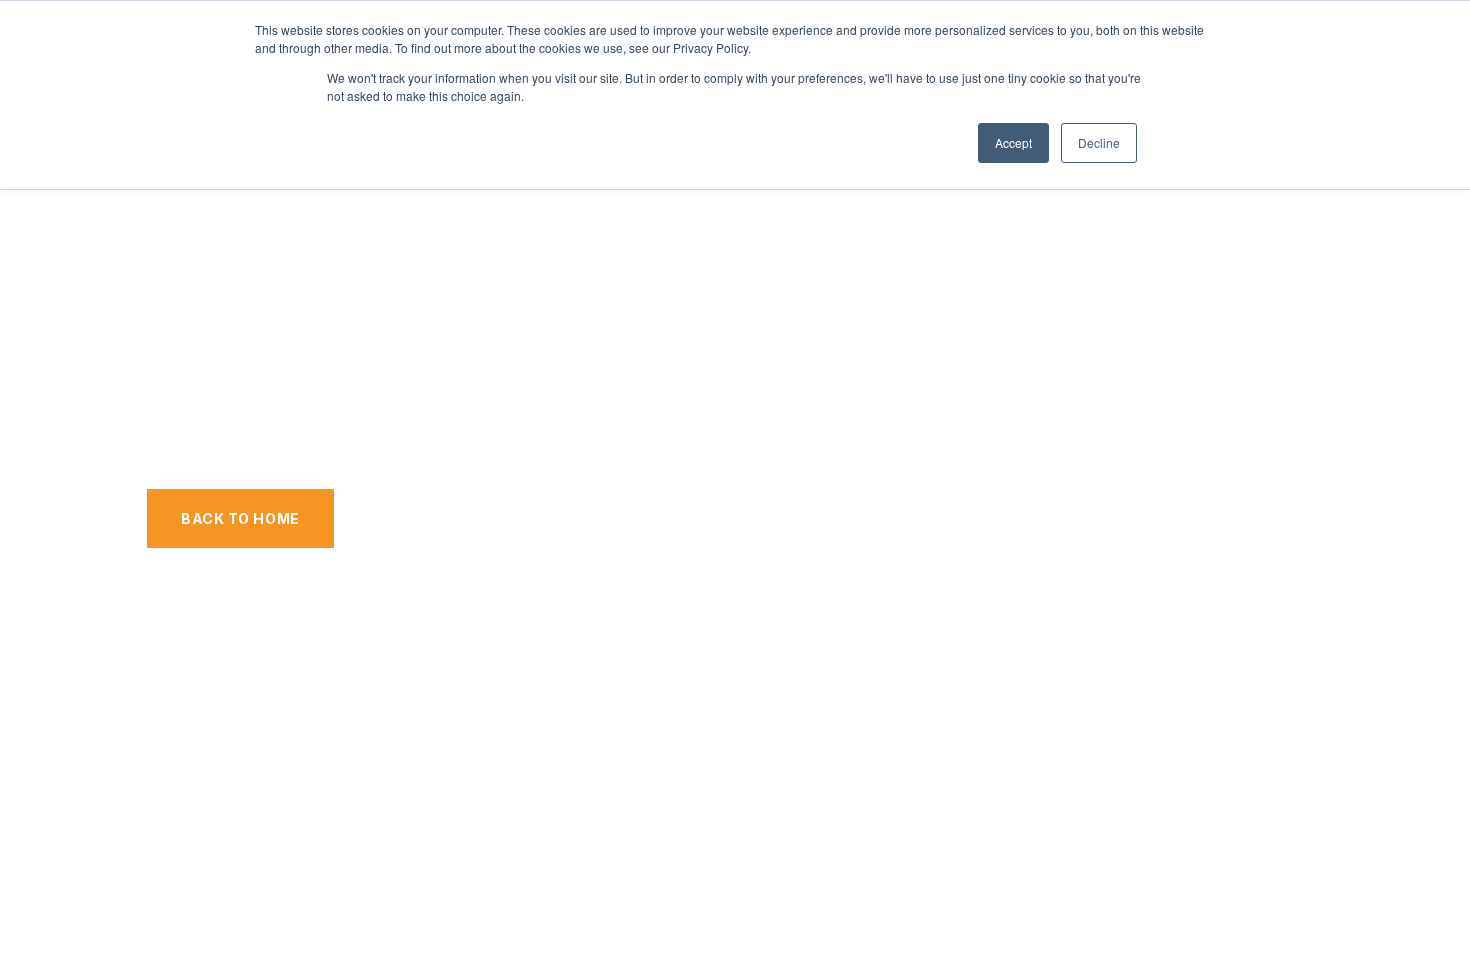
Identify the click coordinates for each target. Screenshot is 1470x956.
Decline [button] (1099, 142)
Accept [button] (1013, 142)
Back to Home (240, 518)
